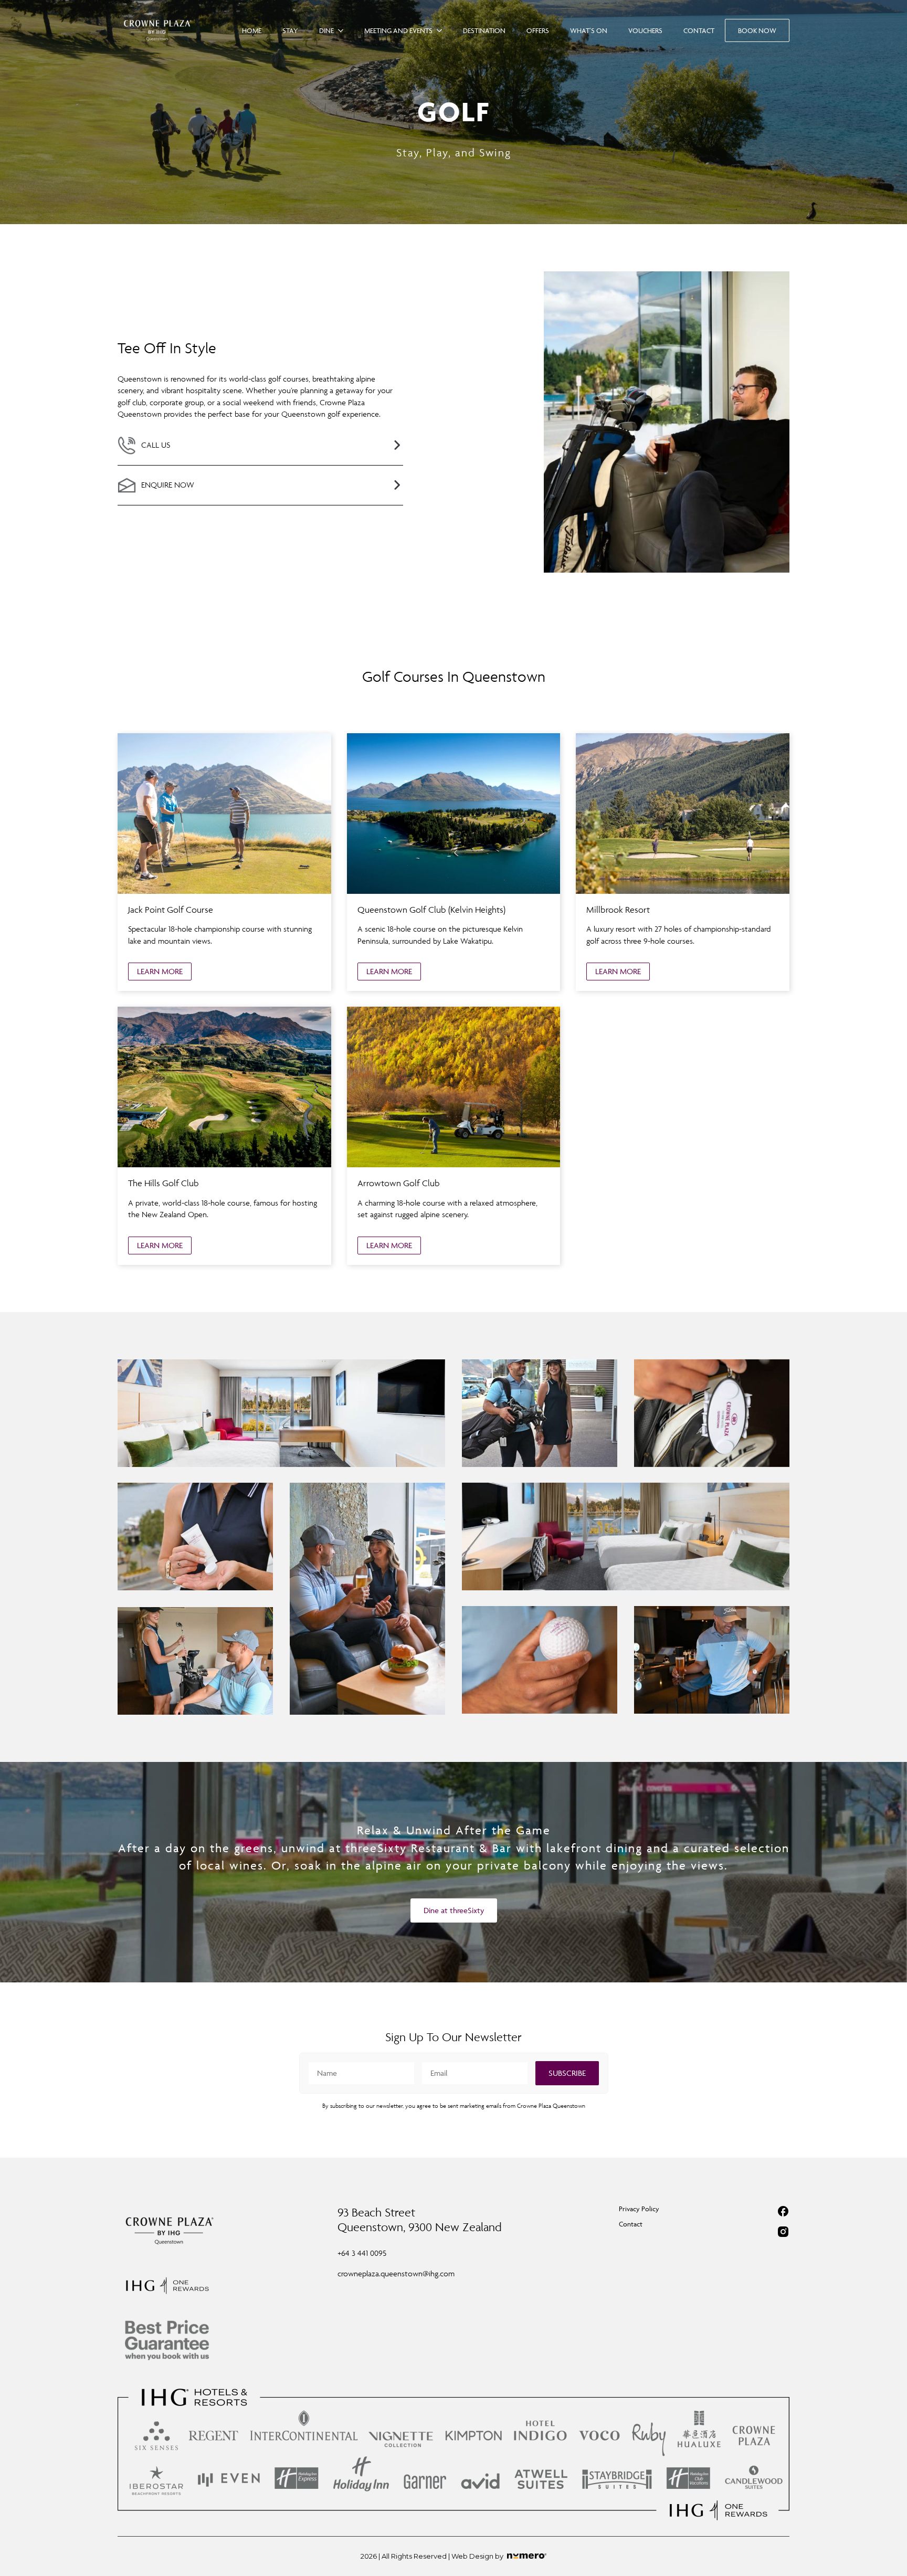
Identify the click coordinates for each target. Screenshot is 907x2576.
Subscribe (567, 2073)
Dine (326, 30)
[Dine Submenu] (344, 30)
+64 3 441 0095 (362, 2253)
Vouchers (645, 30)
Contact (699, 30)
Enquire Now (168, 485)
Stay (290, 30)
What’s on (589, 30)
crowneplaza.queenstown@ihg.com (396, 2273)
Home (252, 30)
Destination (484, 30)
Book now (757, 30)
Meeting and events (398, 30)
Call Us (156, 445)
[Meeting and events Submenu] (442, 30)
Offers (538, 30)
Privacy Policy (639, 2209)
